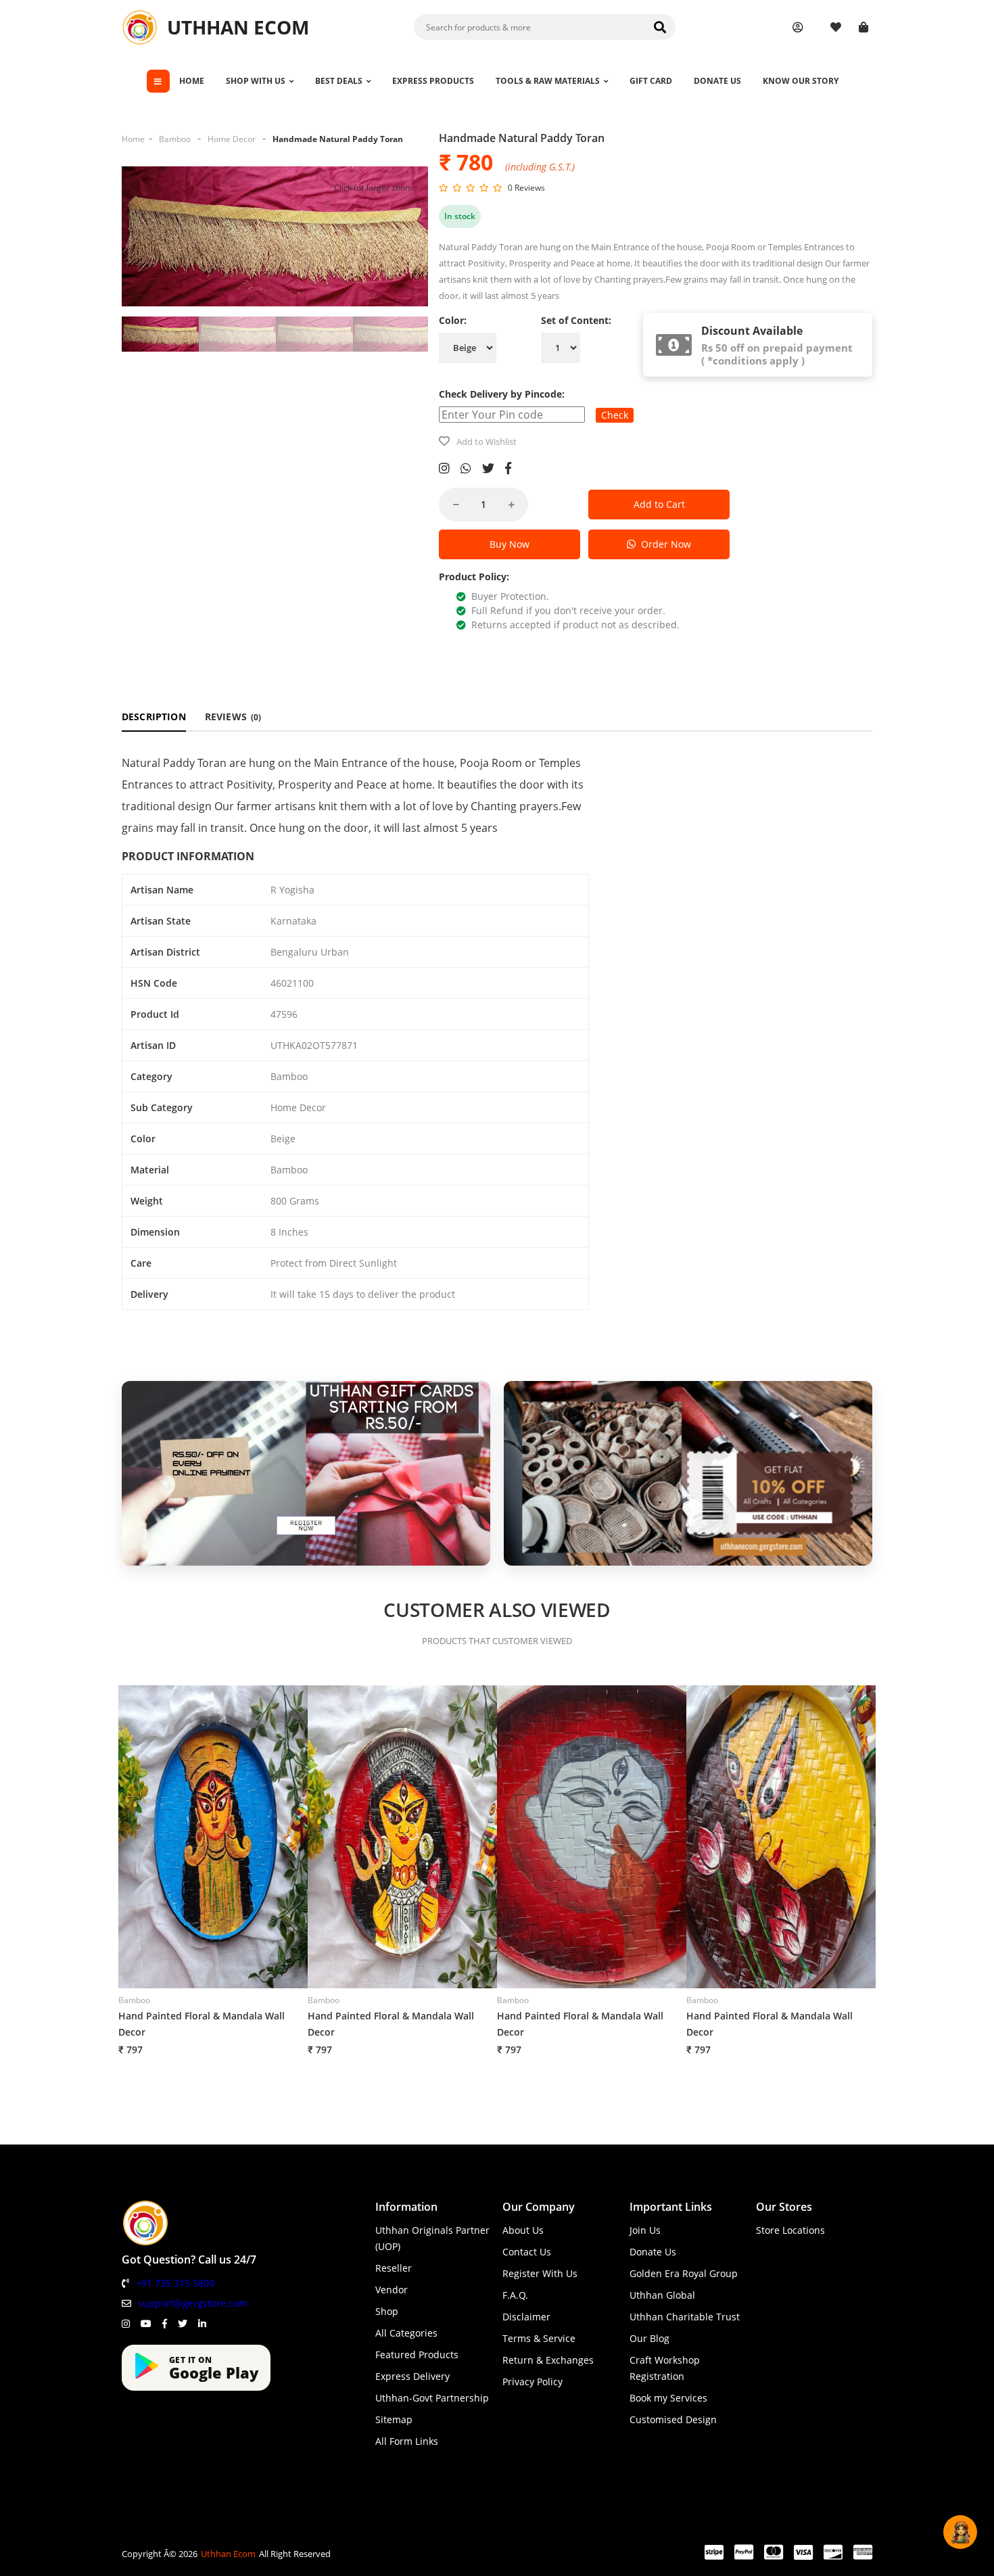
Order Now (663, 544)
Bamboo (175, 139)
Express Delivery (412, 2376)
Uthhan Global (662, 2295)
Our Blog (649, 2338)
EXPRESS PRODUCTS (433, 81)
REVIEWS (233, 717)
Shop (387, 2311)
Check (615, 415)
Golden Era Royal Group (684, 2273)
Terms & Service (539, 2338)
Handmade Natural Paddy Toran (338, 139)
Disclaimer (526, 2317)
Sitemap (394, 2419)
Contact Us (527, 2252)
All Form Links (407, 2441)
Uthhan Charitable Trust (685, 2317)
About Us (523, 2230)
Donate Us (653, 2252)
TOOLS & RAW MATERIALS (548, 81)
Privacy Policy (532, 2382)
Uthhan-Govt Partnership (432, 2398)
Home (133, 139)
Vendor (392, 2290)
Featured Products (417, 2355)
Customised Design (673, 2419)
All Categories (406, 2333)
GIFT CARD (651, 81)
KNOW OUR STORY (801, 81)
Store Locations (790, 2230)
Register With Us (540, 2273)
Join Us (645, 2230)
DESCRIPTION (154, 717)
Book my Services (668, 2398)
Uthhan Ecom (228, 2554)
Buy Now (510, 544)
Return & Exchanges (548, 2360)
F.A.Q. (515, 2295)
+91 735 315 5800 (175, 2283)
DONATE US (717, 81)
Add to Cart (659, 504)
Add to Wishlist (487, 442)
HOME (192, 81)
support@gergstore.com (193, 2303)
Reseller (394, 2268)
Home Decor (232, 139)
